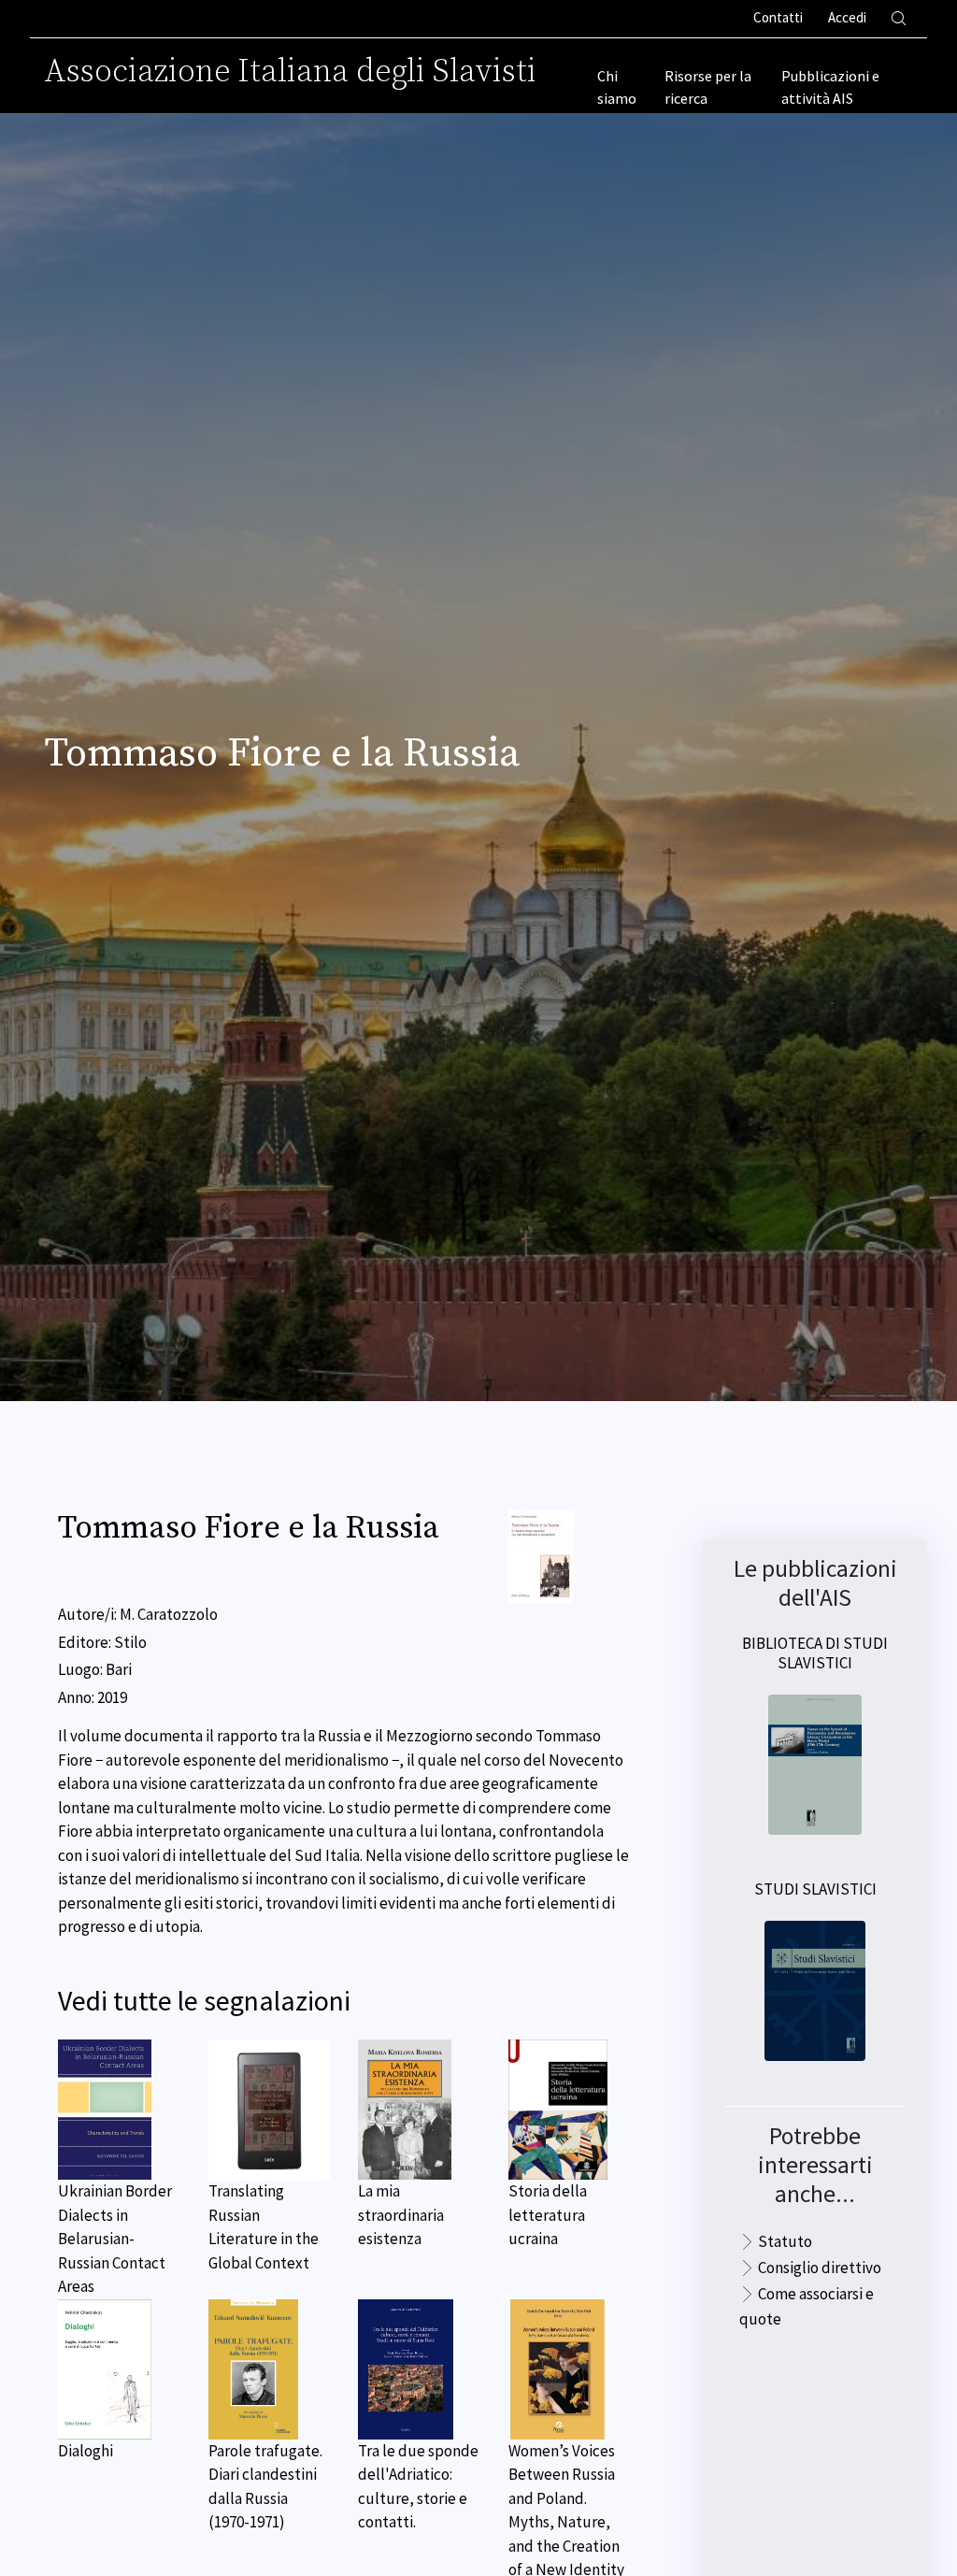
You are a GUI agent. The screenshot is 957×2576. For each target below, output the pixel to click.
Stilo (130, 1642)
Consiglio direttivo (820, 2268)
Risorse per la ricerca (708, 87)
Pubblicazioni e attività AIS (830, 87)
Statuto (785, 2241)
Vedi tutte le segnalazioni (204, 2001)
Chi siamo (617, 87)
